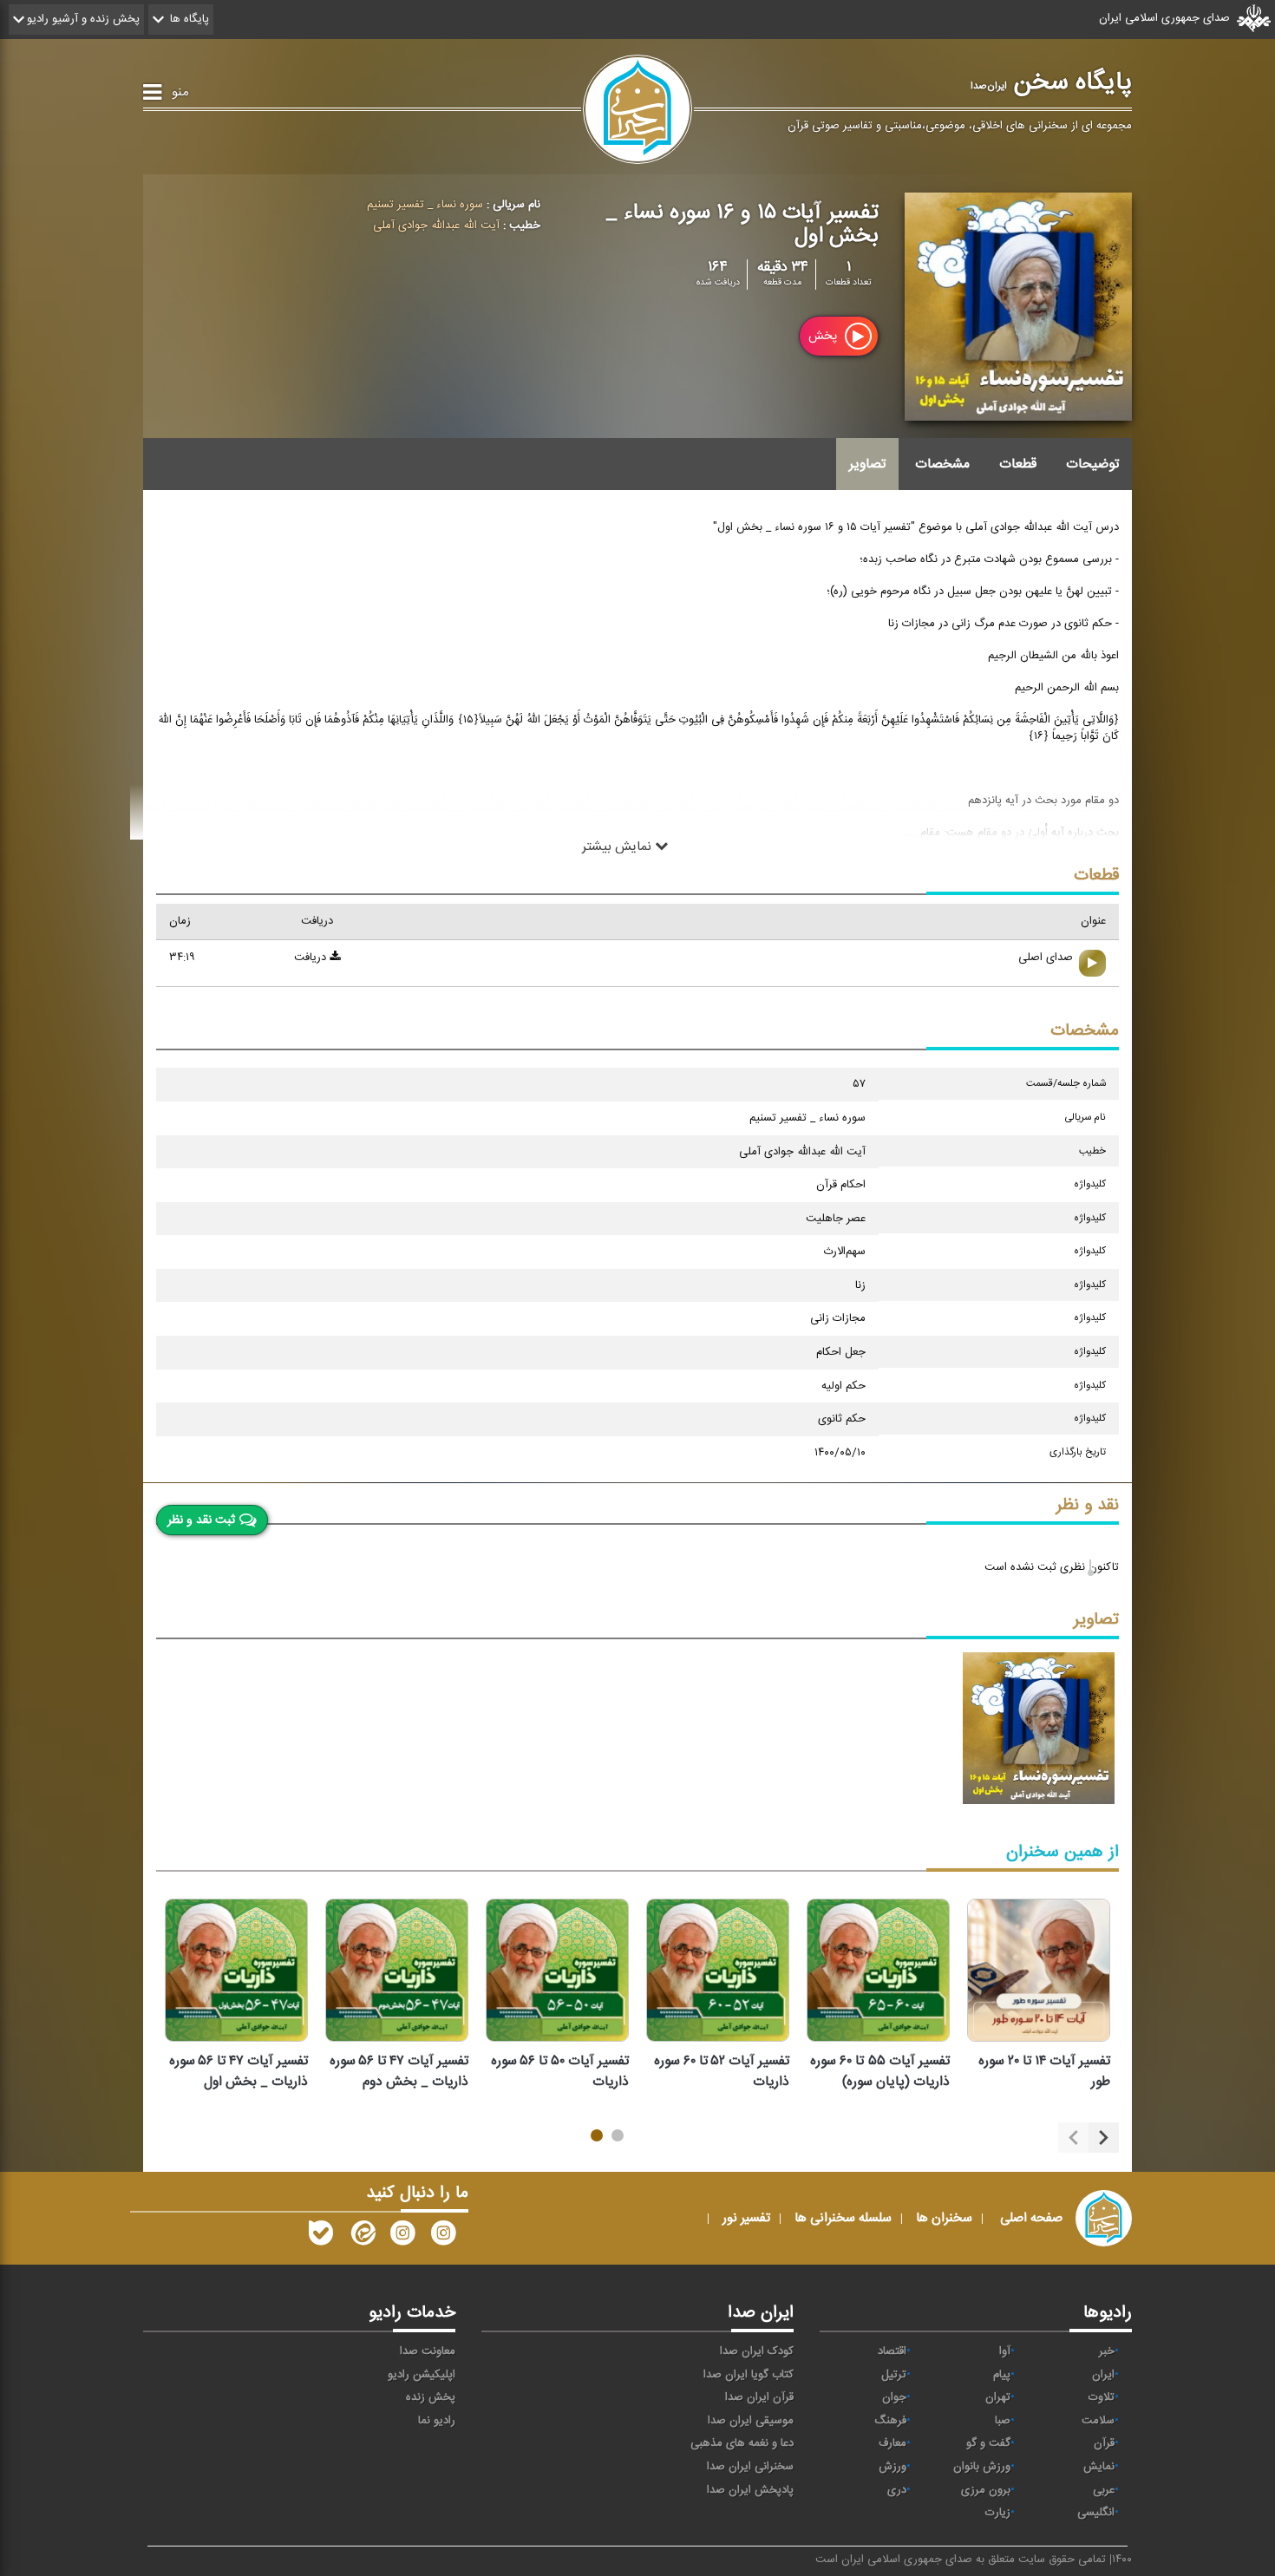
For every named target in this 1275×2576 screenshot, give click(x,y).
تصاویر (867, 464)
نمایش (1099, 2467)
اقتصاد (892, 2351)
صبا (1003, 2421)
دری (897, 2490)
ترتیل (894, 2375)
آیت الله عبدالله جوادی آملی (436, 226)
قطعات (1018, 464)
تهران (998, 2397)
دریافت (312, 958)
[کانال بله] (321, 2237)
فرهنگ (890, 2421)
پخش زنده (431, 2397)
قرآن (1104, 2443)
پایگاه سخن (1051, 82)
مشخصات (942, 464)
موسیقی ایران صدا (751, 2421)
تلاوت (1102, 2397)
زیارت (998, 2513)
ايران (1103, 2375)
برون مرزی (986, 2490)
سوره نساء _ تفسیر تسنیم (425, 205)
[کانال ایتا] (362, 2237)
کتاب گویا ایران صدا (749, 2375)
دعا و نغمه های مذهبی (742, 2443)
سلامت (1098, 2421)
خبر (1107, 2351)
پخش (824, 336)
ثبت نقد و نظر (201, 1520)
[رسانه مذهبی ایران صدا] (402, 2237)
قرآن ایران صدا (759, 2397)
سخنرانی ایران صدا (750, 2467)
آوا (1005, 2351)
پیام (1002, 2375)
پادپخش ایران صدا (750, 2490)
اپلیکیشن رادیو (422, 2375)
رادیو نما (437, 2421)
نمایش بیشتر (618, 846)
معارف (892, 2443)
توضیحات (1092, 464)
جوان (894, 2397)
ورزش (892, 2467)
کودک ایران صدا (757, 2351)
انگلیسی (1096, 2513)
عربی (1104, 2490)
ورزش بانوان (982, 2467)
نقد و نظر (1088, 1505)
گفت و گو (988, 2443)
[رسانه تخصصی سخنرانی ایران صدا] (443, 2237)
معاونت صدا (428, 2351)
